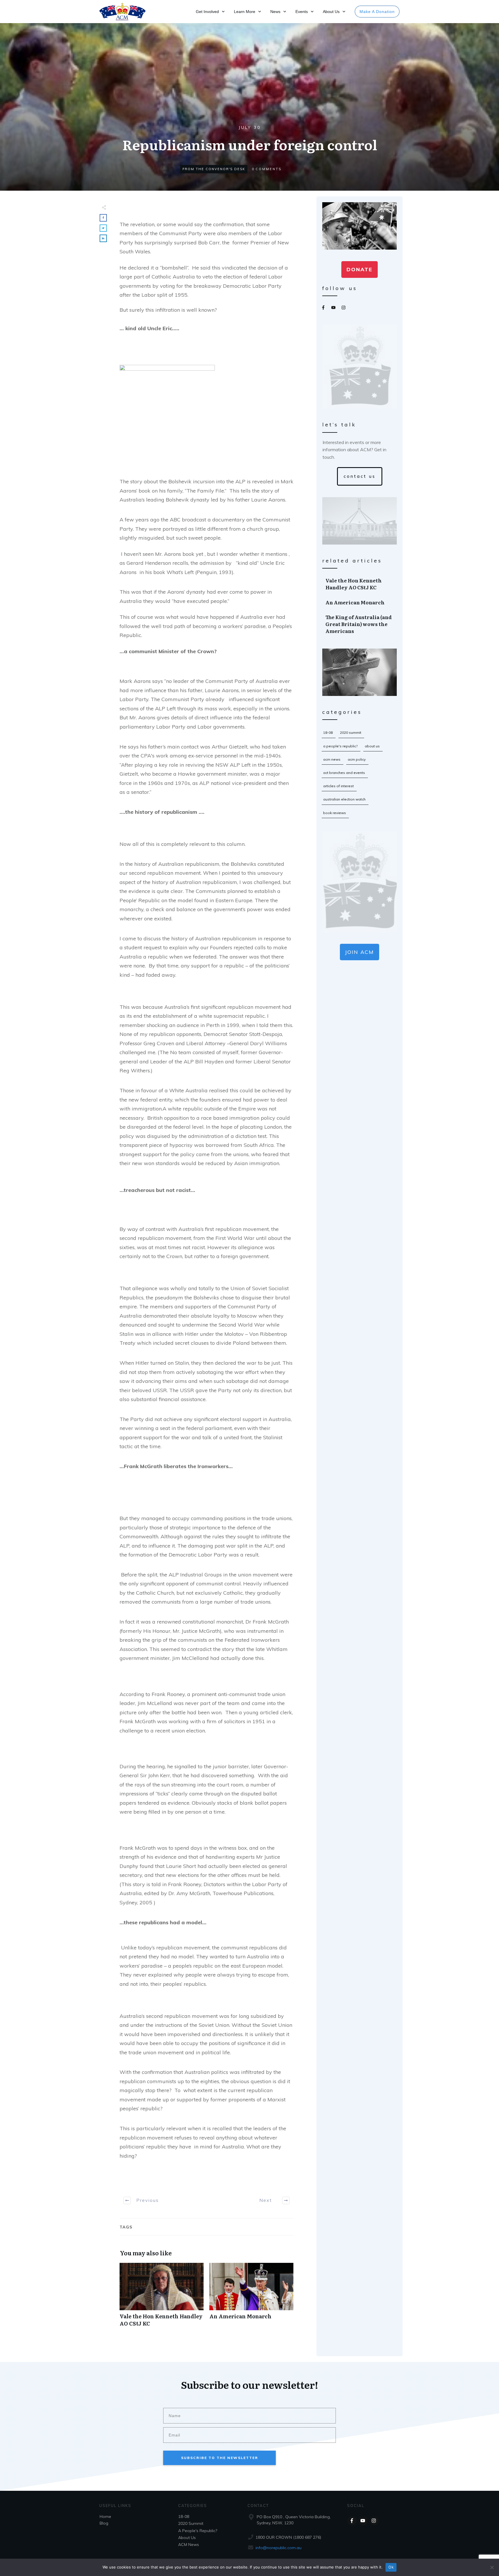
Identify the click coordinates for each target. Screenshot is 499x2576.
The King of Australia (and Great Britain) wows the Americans (360, 624)
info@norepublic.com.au (279, 2548)
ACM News (332, 759)
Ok (391, 2567)
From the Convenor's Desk (214, 169)
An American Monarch (251, 2298)
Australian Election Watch (344, 799)
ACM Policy (357, 759)
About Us (372, 746)
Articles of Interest (338, 786)
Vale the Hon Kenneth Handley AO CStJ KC (162, 2298)
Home (105, 2516)
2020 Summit (351, 732)
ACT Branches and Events (344, 773)
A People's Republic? (340, 746)
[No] (492, 2567)
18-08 (328, 732)
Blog (104, 2523)
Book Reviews (335, 813)
